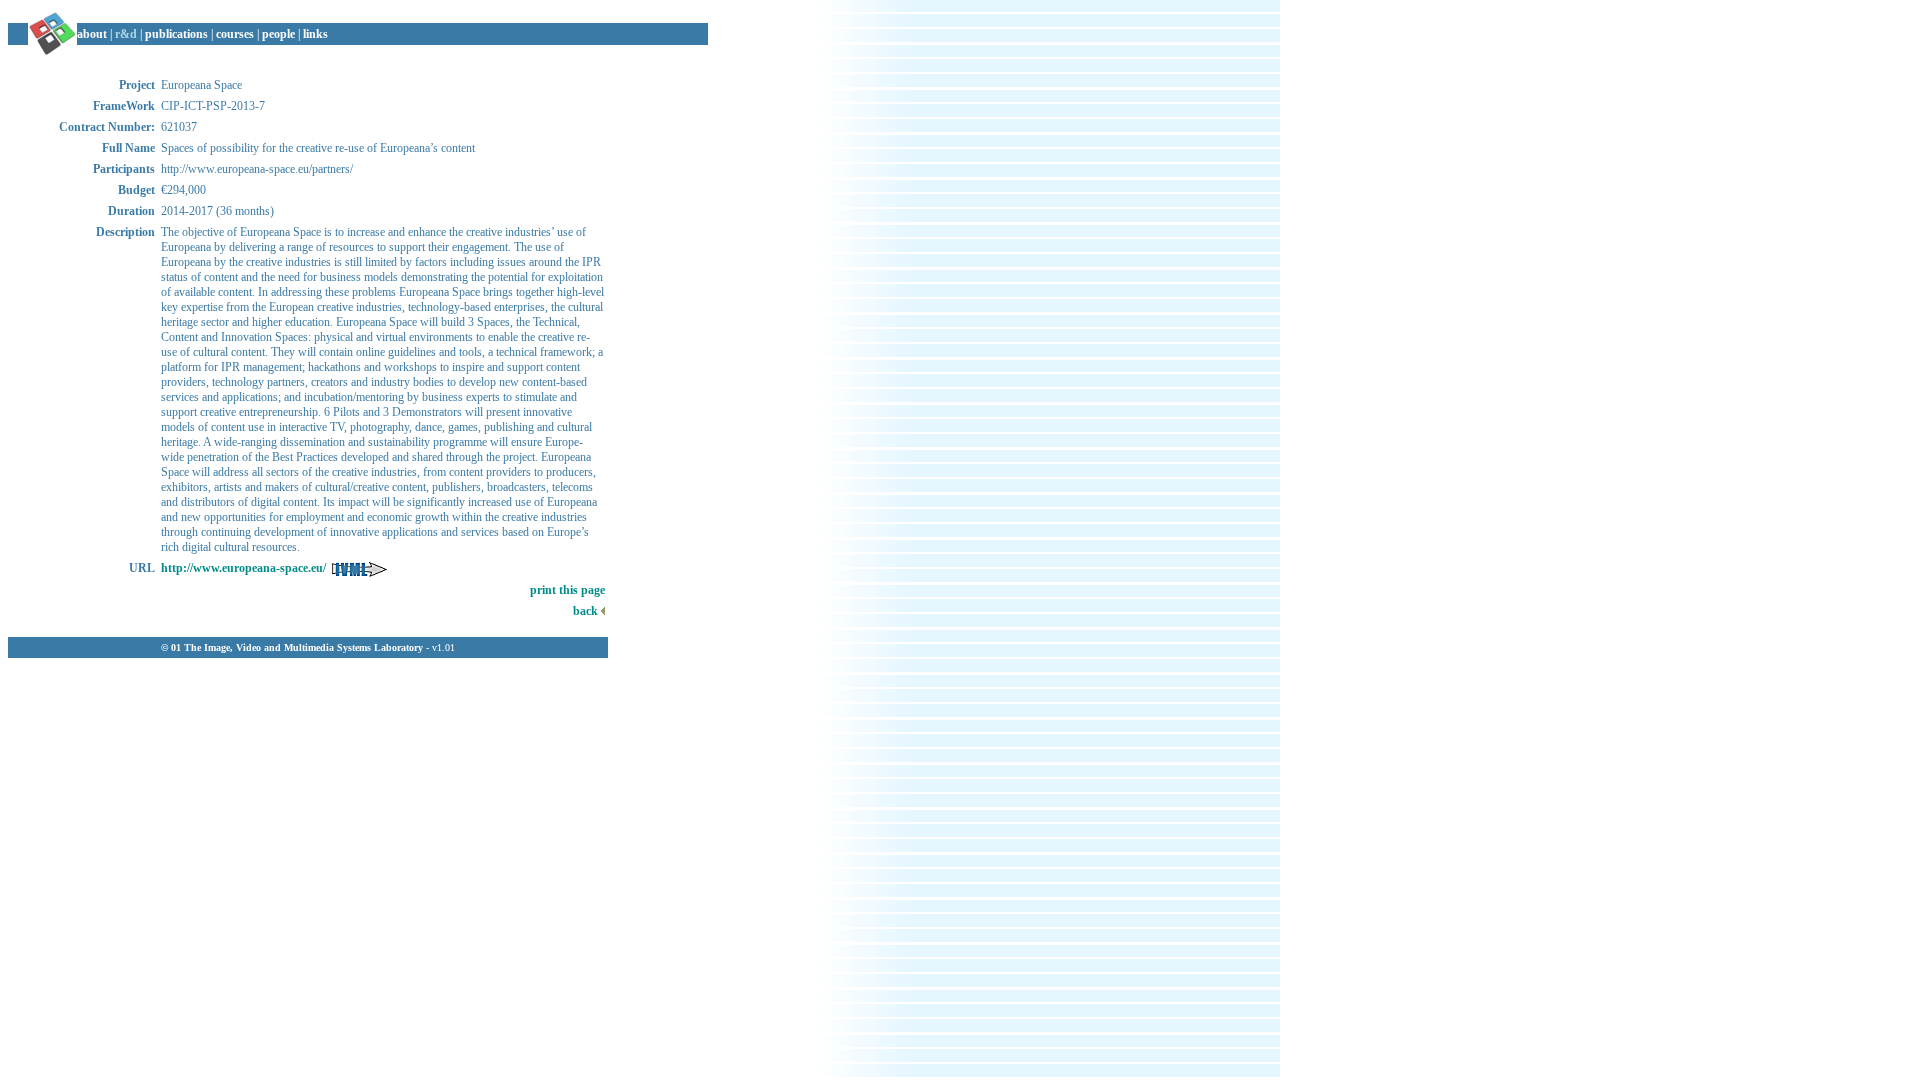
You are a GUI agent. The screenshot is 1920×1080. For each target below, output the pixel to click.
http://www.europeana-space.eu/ (243, 568)
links (315, 34)
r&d (126, 34)
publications (176, 34)
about (92, 34)
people (278, 34)
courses (235, 34)
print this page (567, 590)
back (587, 611)
